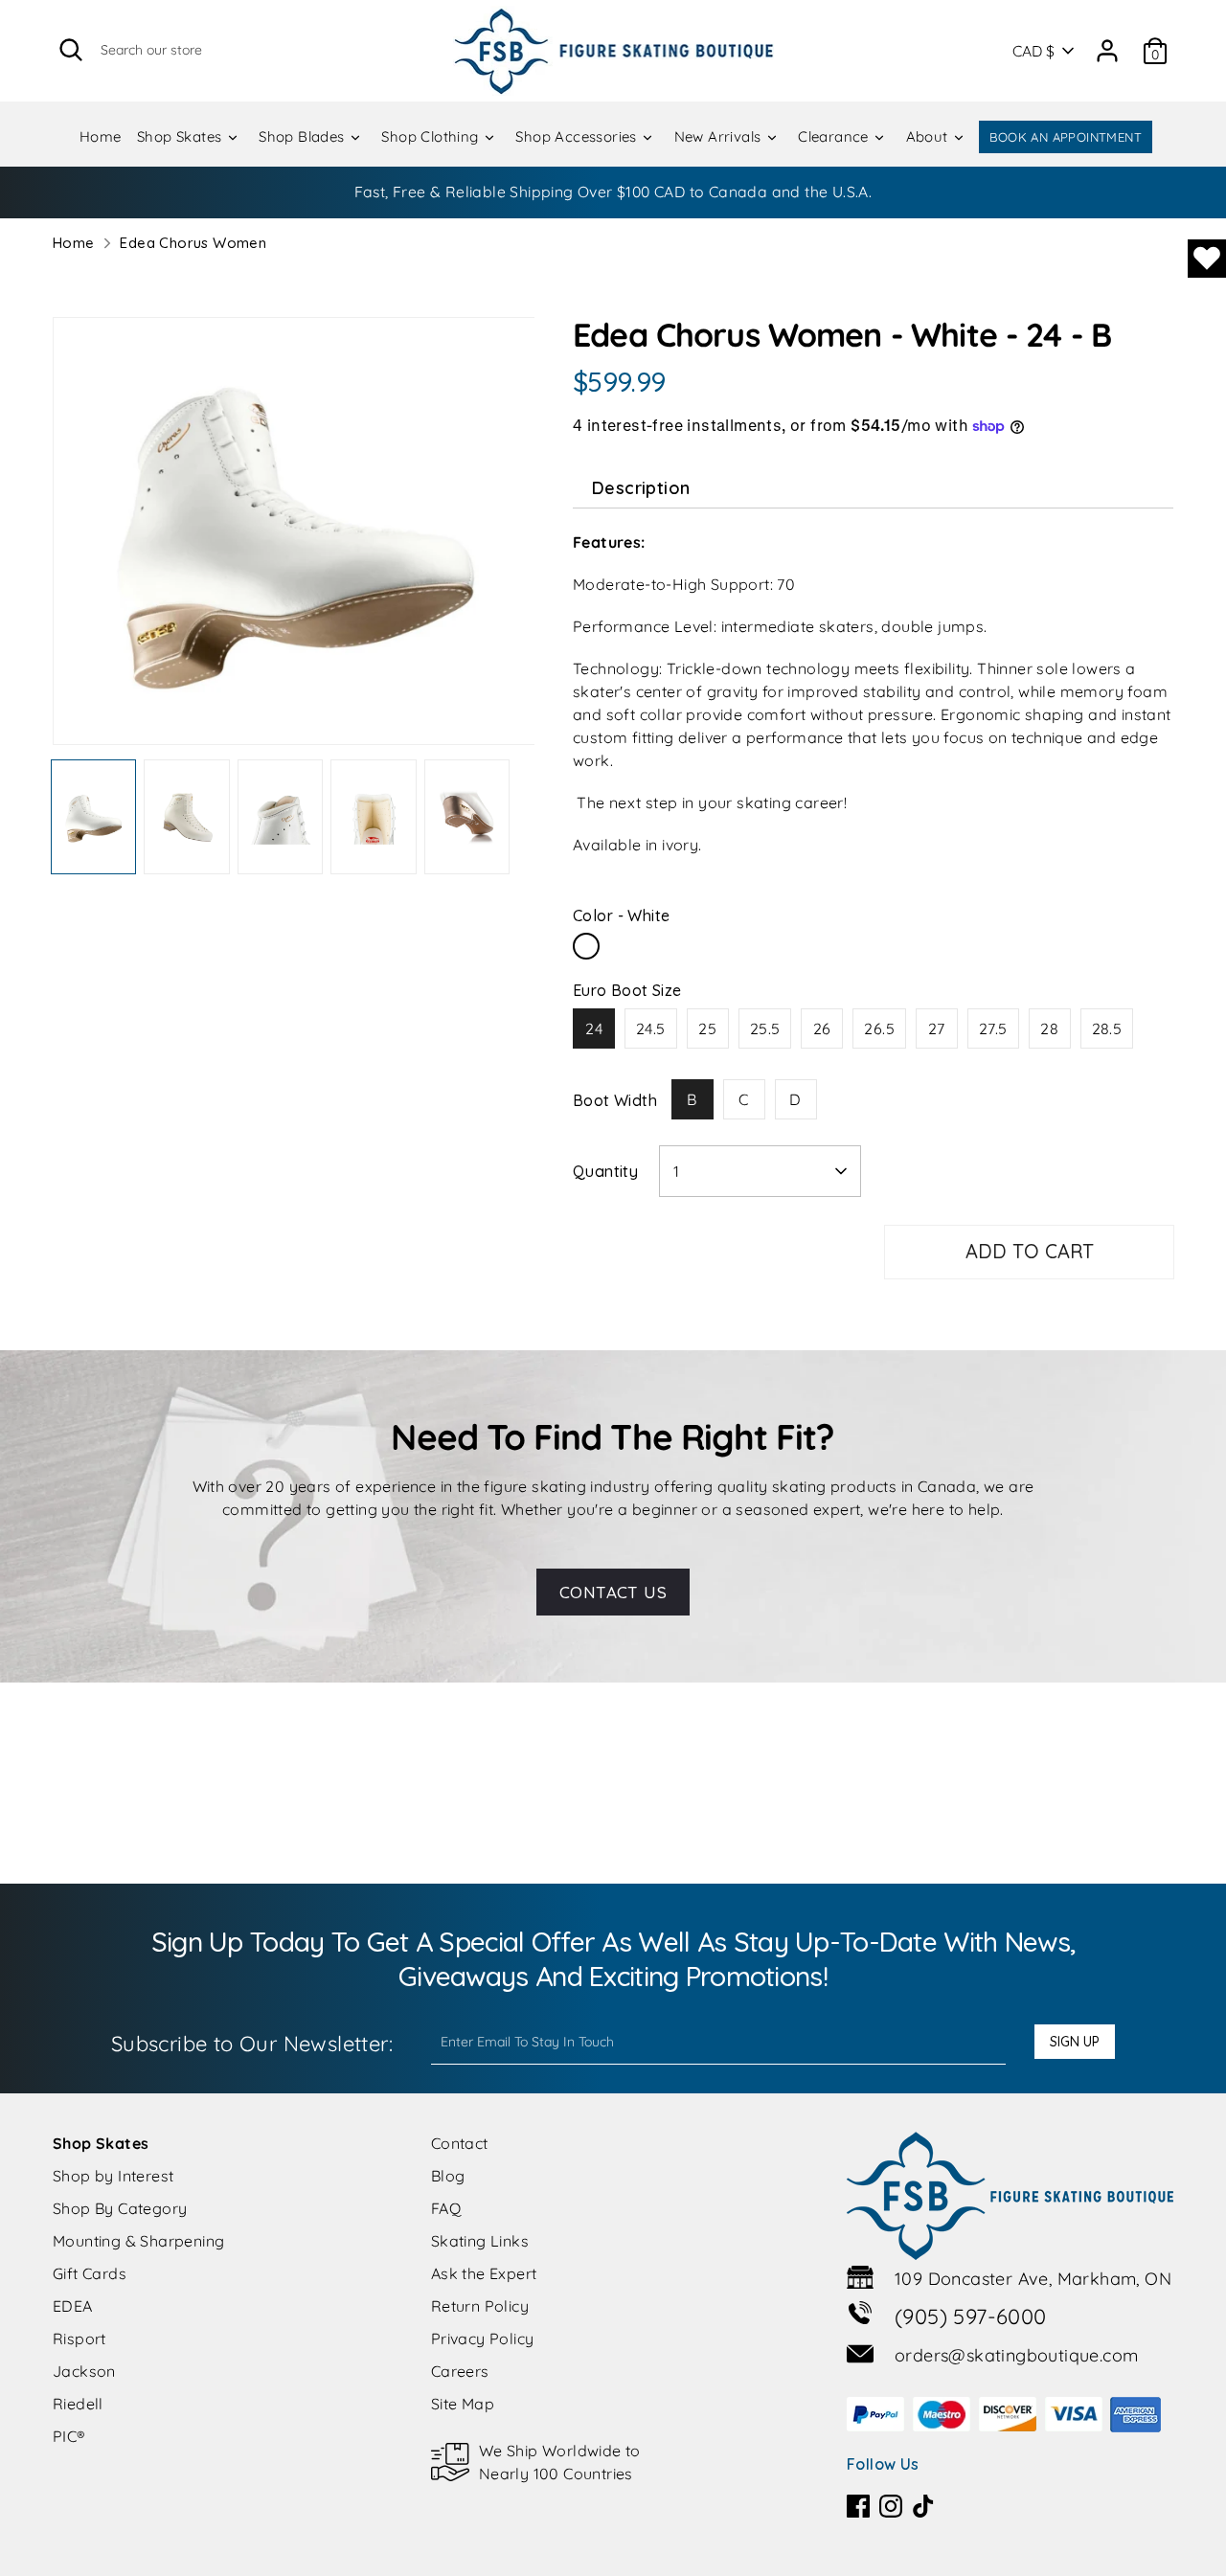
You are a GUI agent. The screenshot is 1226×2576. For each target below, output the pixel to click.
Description (641, 488)
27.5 (993, 1028)
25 (707, 1028)
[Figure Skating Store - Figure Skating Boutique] (613, 51)
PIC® (69, 2436)
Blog (448, 2176)
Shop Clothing (432, 136)
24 (594, 1028)
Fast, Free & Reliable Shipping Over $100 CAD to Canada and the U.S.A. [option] (613, 192)
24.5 (651, 1028)
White (586, 946)
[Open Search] (71, 50)
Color (621, 915)
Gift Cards (90, 2273)
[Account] (1107, 44)
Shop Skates (182, 136)
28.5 (1107, 1028)
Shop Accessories (578, 136)
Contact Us (613, 1592)
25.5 (765, 1028)
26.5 (879, 1028)
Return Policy (480, 2306)
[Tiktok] (923, 2506)
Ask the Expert (484, 2273)
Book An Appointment (1066, 137)
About (929, 136)
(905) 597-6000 (971, 2316)
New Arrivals (720, 136)
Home (101, 136)
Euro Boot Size (627, 990)
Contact (460, 2143)
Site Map (463, 2404)
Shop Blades (304, 136)
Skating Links (480, 2241)
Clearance (835, 136)
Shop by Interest (113, 2176)
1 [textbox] (676, 1171)
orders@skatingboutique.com (1016, 2355)
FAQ (446, 2208)
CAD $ (1033, 51)
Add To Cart (1030, 1251)
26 (822, 1028)
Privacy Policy (483, 2339)
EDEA (73, 2306)
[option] (294, 538)
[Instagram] (891, 2506)
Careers (460, 2371)
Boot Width (615, 1100)
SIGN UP (1075, 2042)
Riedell (78, 2404)
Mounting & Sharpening (138, 2241)
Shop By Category (120, 2208)
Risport (79, 2339)
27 (937, 1028)
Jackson (84, 2371)
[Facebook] (858, 2506)
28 (1049, 1028)
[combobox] (760, 1171)
